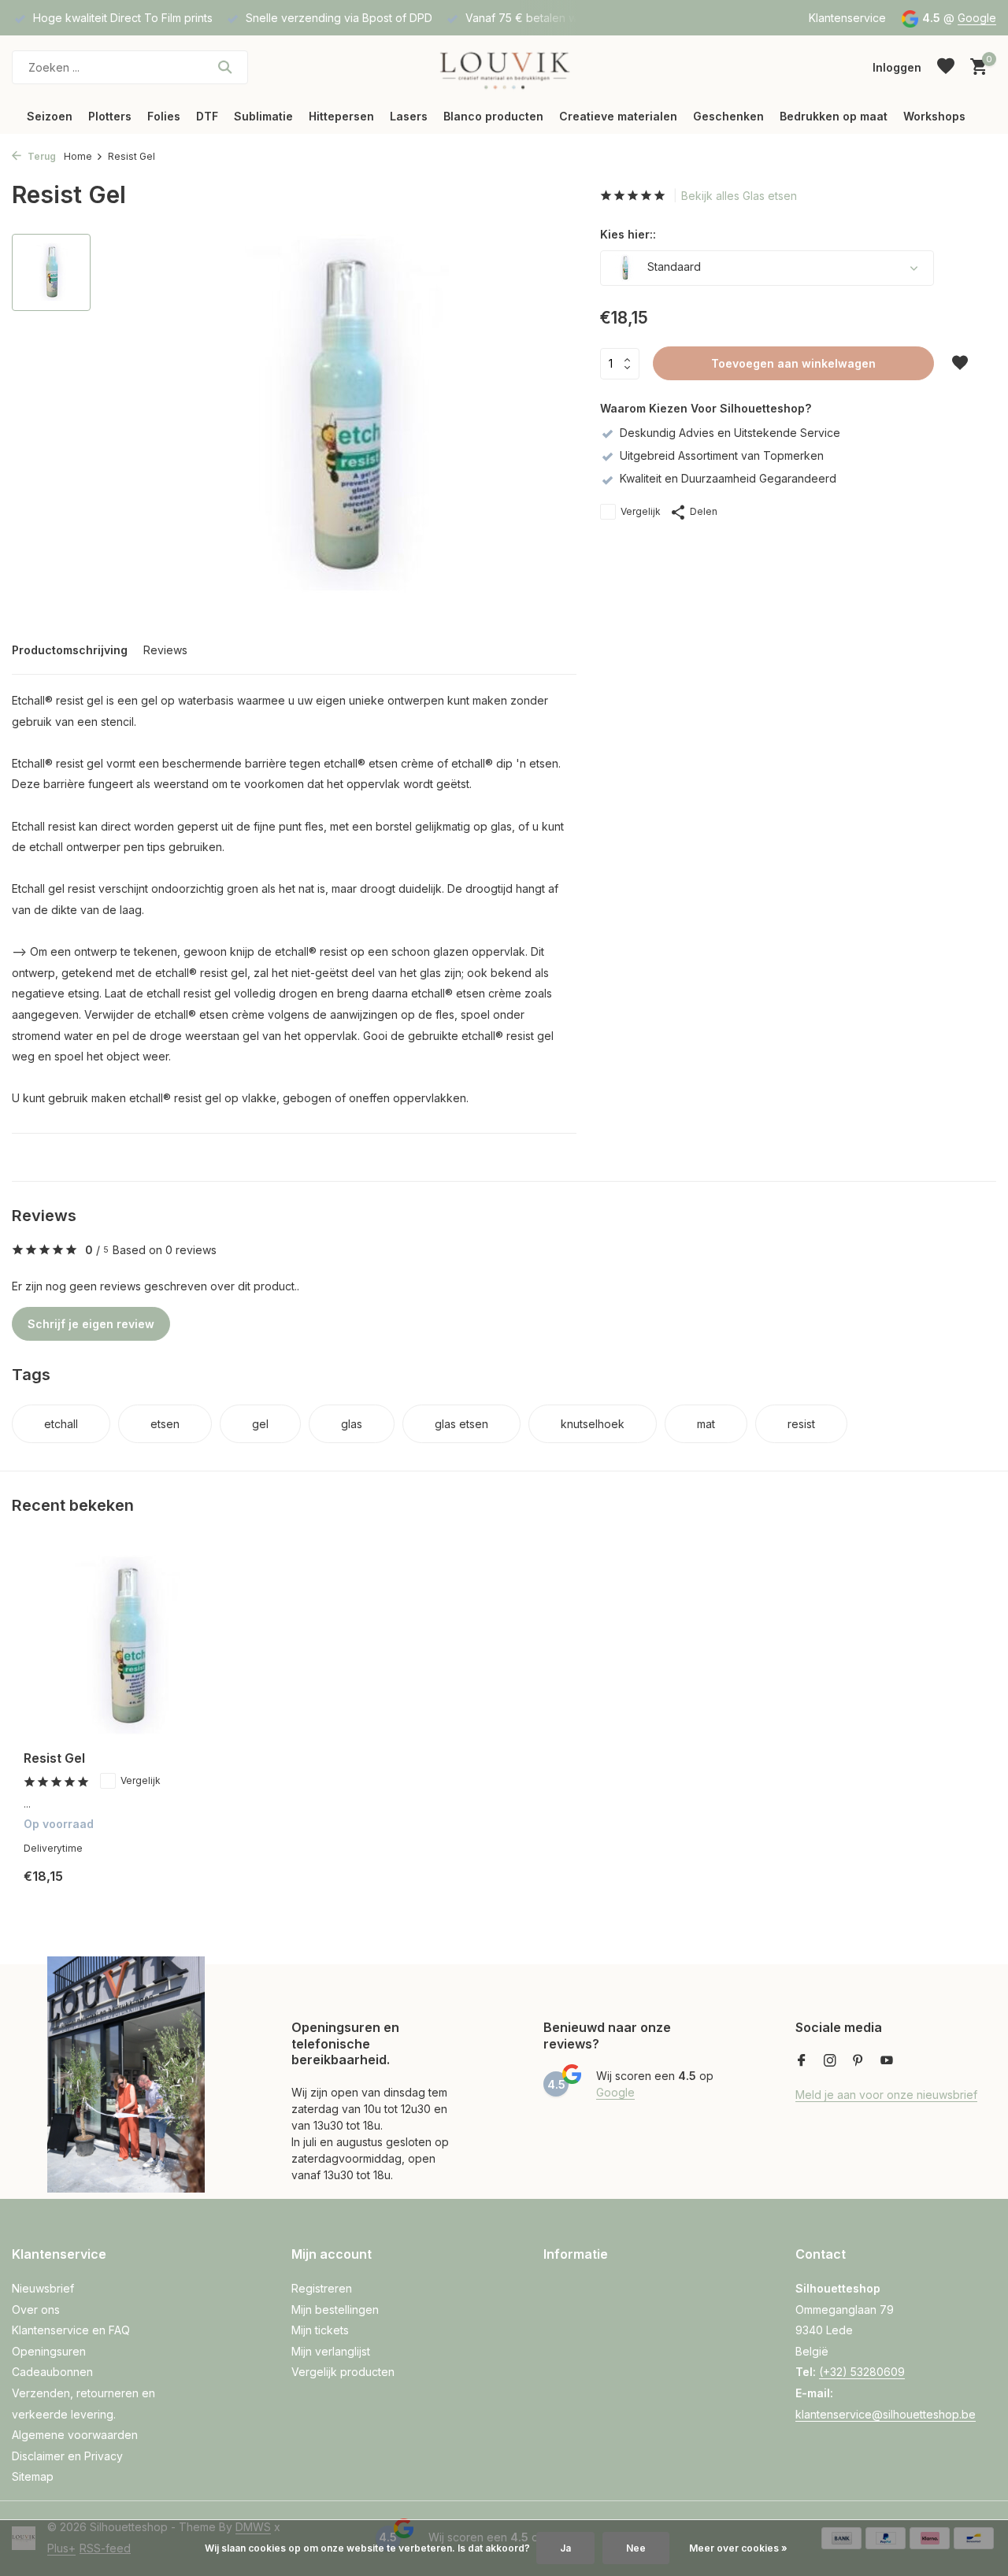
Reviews (165, 650)
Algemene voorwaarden (75, 2435)
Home (78, 156)
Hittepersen (341, 116)
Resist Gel (54, 1758)
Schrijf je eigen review (91, 1324)
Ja (565, 2548)
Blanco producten (493, 116)
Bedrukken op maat (834, 116)
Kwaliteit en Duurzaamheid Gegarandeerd (728, 478)
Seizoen (50, 116)
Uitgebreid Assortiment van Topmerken (722, 455)
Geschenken (728, 116)
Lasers (409, 116)
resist (801, 1424)
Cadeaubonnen (52, 2372)
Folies (164, 116)
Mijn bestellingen (335, 2310)
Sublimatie (263, 116)
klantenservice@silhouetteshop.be (886, 2414)
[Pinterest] (858, 2061)
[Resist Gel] (126, 1647)
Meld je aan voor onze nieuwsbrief (886, 2095)
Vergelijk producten (343, 2372)
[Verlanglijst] (946, 67)
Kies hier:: (628, 234)
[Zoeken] (225, 67)
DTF (207, 116)
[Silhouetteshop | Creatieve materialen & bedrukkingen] (504, 67)
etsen (165, 1424)
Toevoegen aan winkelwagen (793, 363)
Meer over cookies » (738, 2548)
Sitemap (33, 2476)
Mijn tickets (320, 2330)
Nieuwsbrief (43, 2288)
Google (977, 18)
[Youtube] (887, 2061)
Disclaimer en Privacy (67, 2456)
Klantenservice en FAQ (71, 2330)
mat (706, 1424)
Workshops (934, 116)
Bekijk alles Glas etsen (739, 196)
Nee (636, 2548)
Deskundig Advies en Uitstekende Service (730, 433)
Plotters (110, 116)
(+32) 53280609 (862, 2372)
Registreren (322, 2288)
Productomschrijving (70, 650)
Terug (41, 156)
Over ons (36, 2310)
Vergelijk (641, 511)
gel (260, 1424)
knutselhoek (593, 1424)
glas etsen (461, 1424)
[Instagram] (830, 2061)
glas (352, 1424)
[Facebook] (802, 2061)
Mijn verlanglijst (331, 2351)
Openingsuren (49, 2351)
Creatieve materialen (618, 116)
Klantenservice (847, 18)
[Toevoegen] (201, 1888)
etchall (61, 1424)
